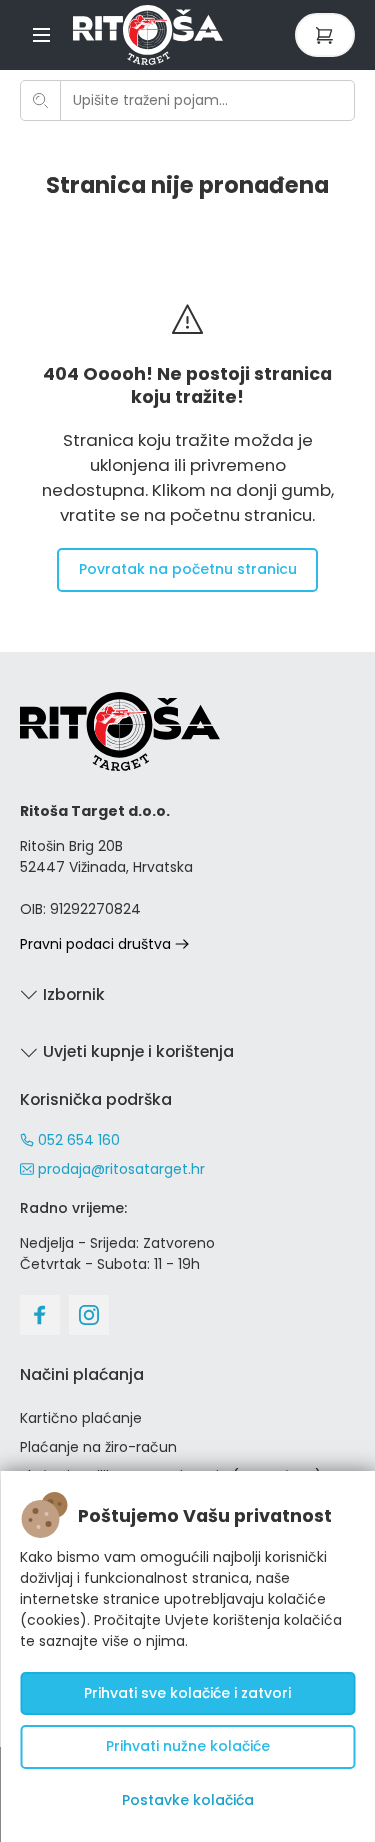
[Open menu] (41, 34)
